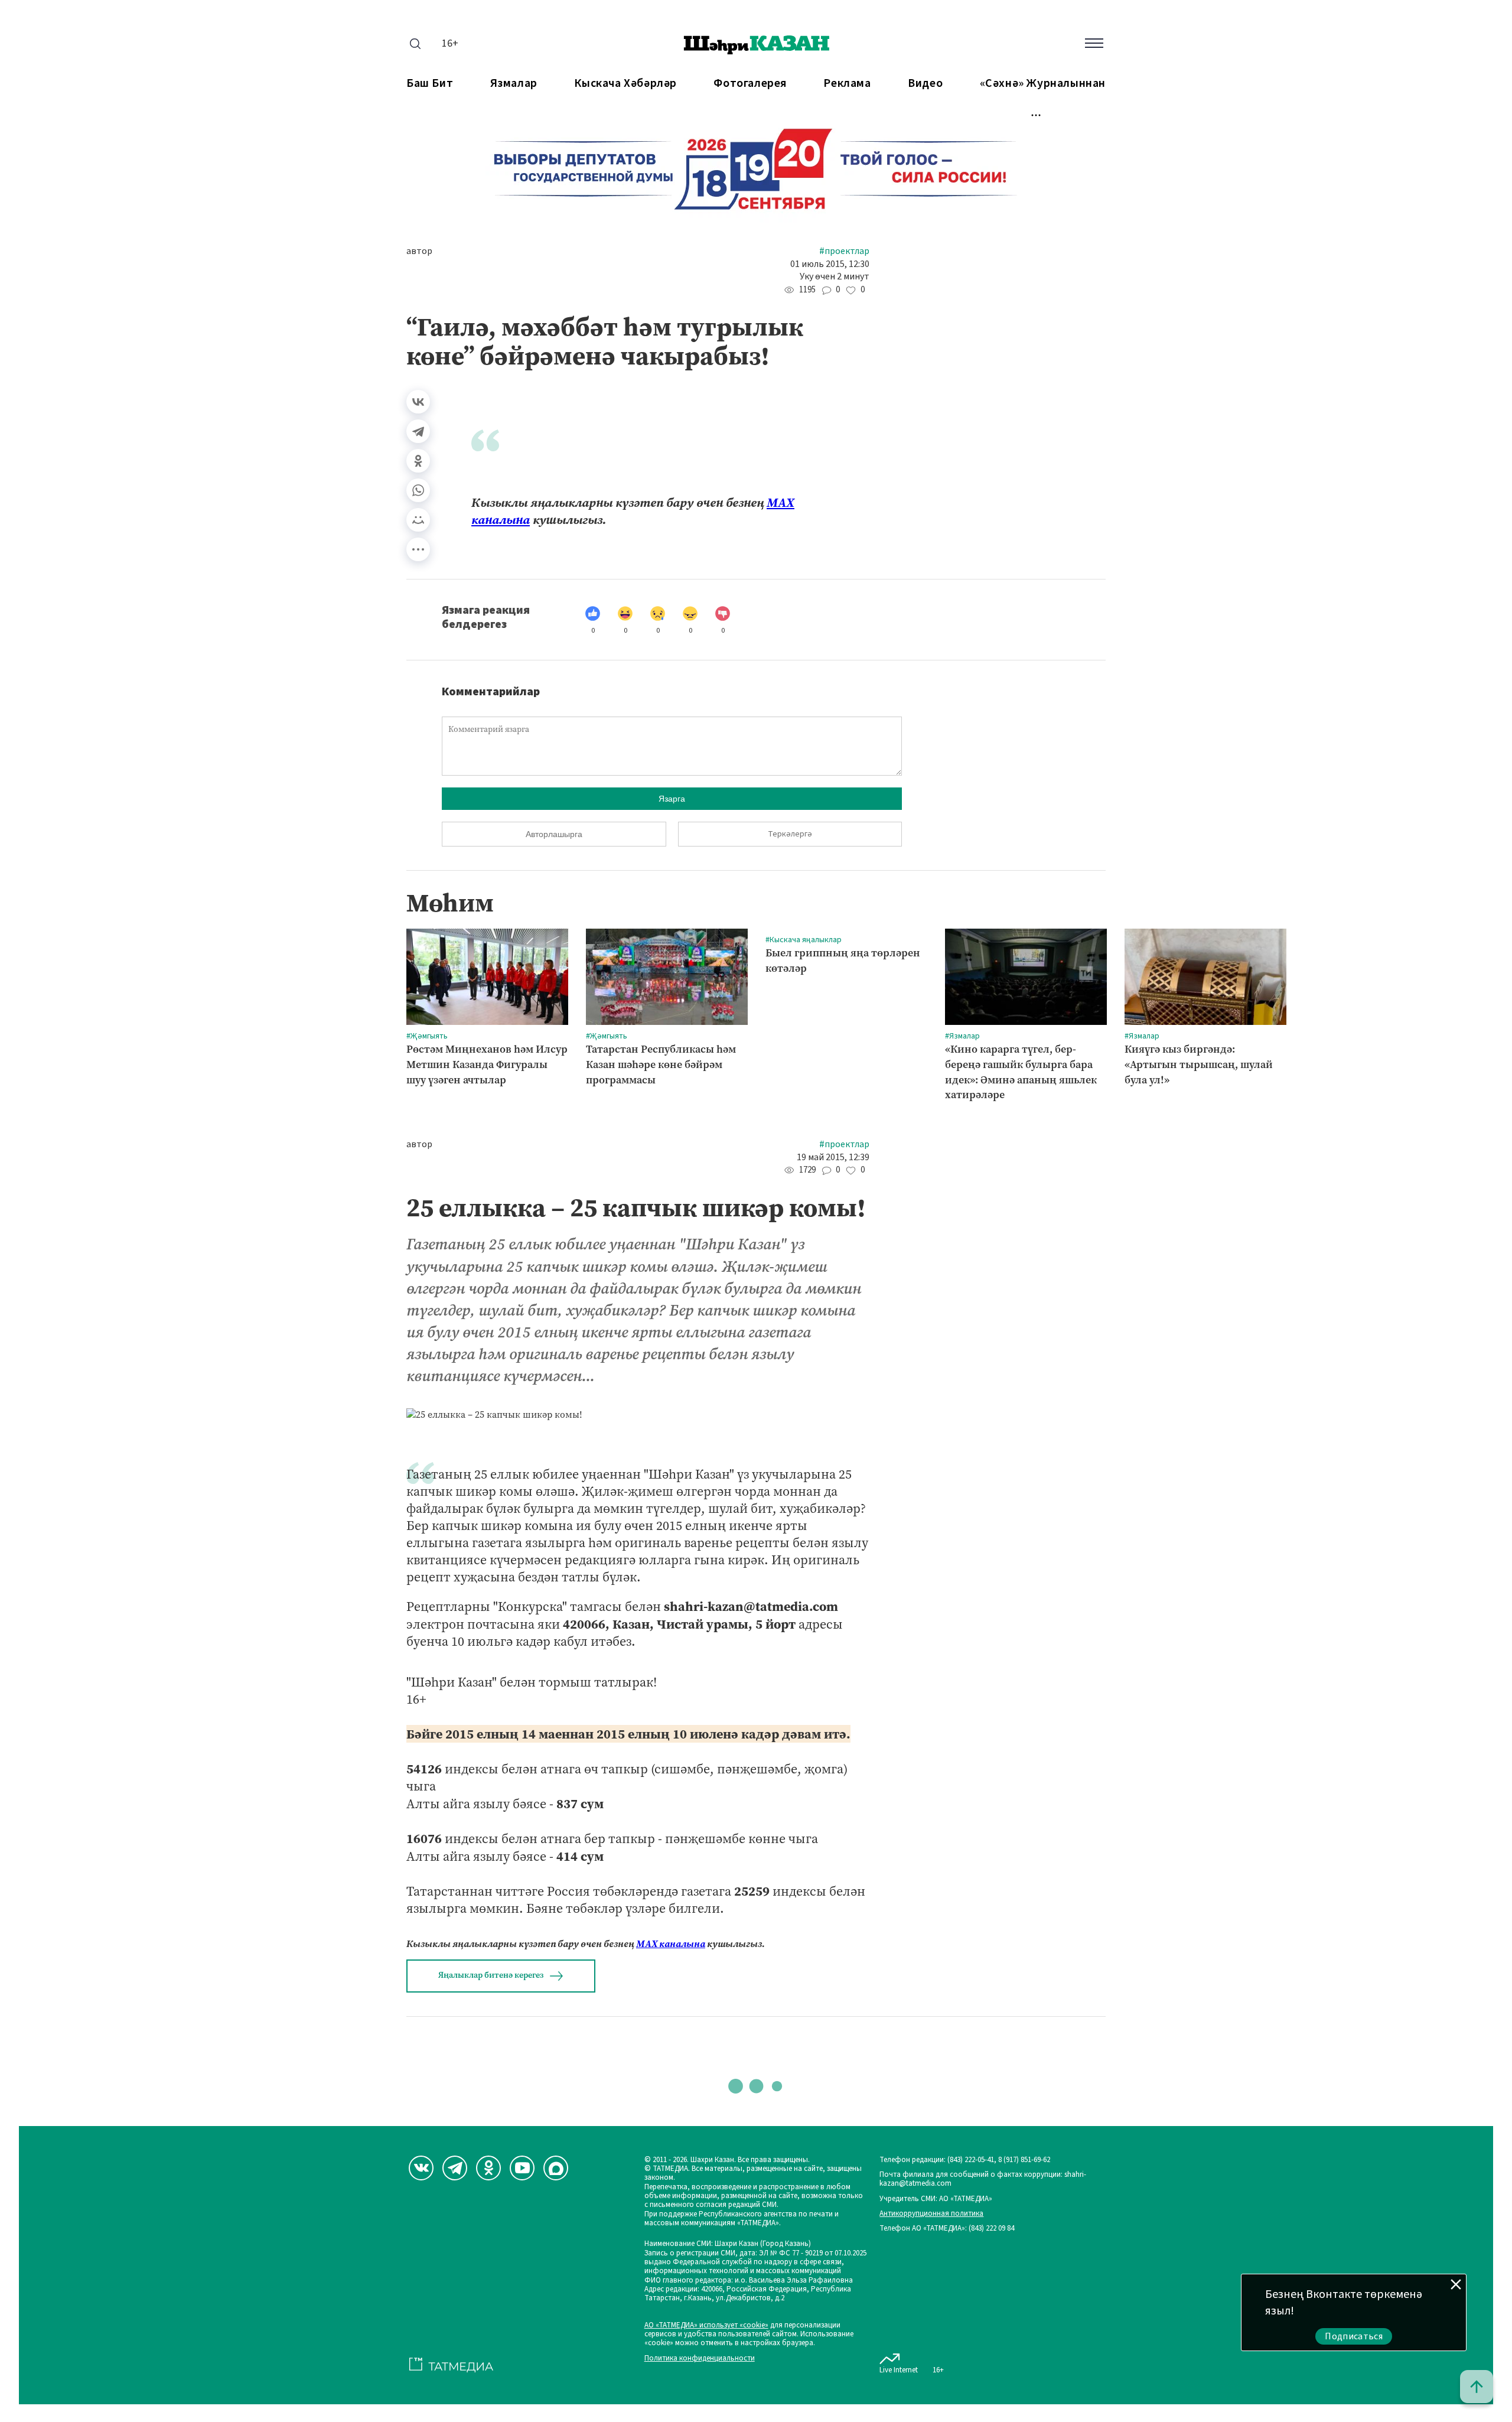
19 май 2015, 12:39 (833, 1158)
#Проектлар (844, 251)
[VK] (421, 2168)
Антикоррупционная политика (931, 2214)
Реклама (847, 84)
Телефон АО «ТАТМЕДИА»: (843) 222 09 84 (947, 2229)
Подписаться (1354, 2336)
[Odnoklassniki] (488, 2168)
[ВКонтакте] (418, 402)
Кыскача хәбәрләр (625, 84)
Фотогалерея (750, 84)
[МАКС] (556, 2168)
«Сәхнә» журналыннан (1043, 84)
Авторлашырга (554, 834)
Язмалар (514, 84)
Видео (925, 84)
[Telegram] (418, 431)
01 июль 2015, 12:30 (830, 264)
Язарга (672, 799)
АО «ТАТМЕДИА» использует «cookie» (706, 2325)
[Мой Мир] (418, 520)
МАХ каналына (671, 1944)
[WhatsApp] (418, 490)
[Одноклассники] (418, 461)
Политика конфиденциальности (700, 2358)
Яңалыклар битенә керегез (491, 1975)
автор (419, 251)
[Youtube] (522, 2168)
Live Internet (899, 2370)
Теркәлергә (790, 834)
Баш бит (430, 84)
